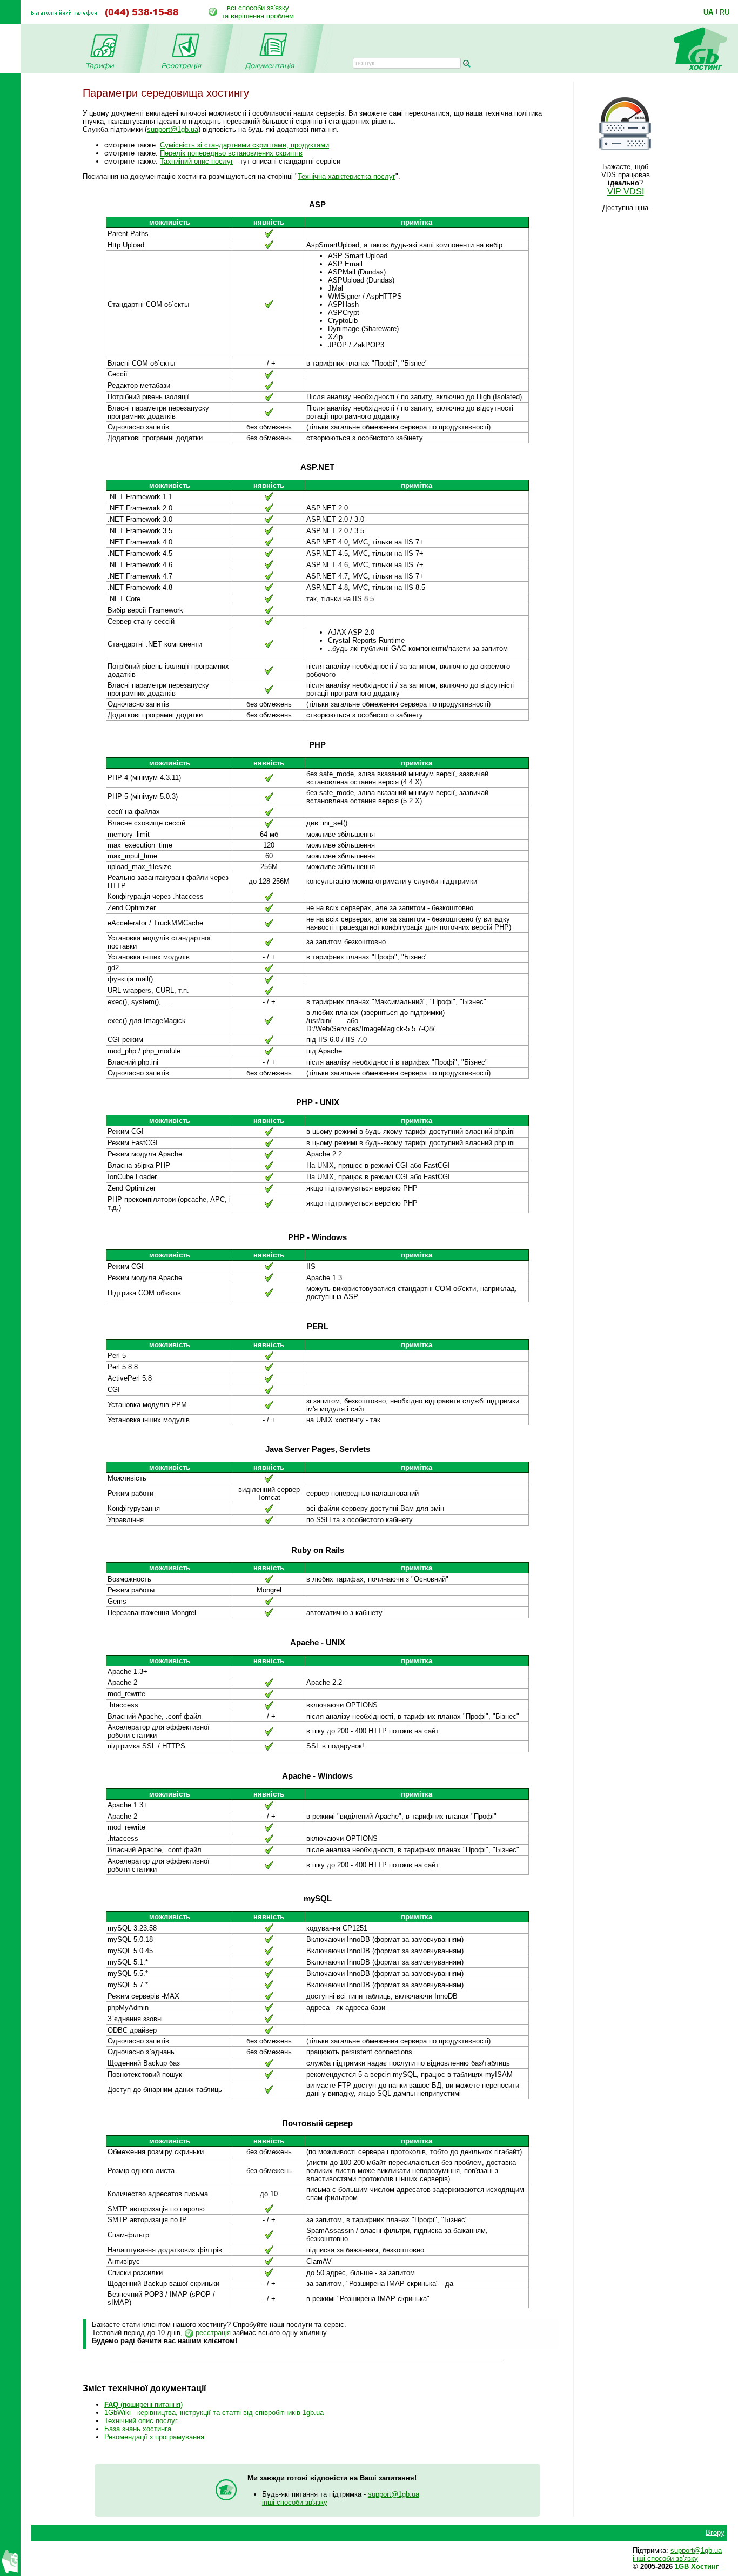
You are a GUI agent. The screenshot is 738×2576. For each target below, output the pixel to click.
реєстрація (213, 2333)
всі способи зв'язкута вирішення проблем (258, 12)
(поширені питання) (143, 2405)
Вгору (715, 2533)
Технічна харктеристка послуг (347, 176)
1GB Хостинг (697, 2567)
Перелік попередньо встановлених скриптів (231, 153)
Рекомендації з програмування (154, 2437)
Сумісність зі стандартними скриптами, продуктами (244, 145)
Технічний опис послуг (141, 2421)
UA (708, 12)
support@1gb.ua (173, 129)
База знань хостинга (138, 2429)
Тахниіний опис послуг (197, 161)
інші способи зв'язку (295, 2502)
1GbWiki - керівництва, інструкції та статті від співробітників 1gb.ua (214, 2413)
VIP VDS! (626, 191)
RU (724, 12)
